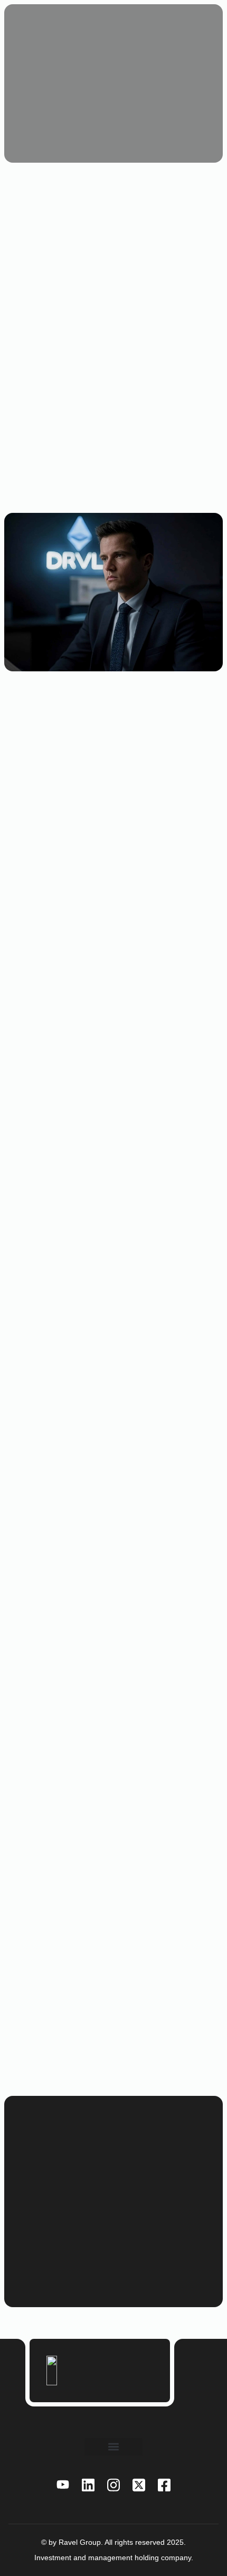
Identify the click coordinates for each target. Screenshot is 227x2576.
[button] (113, 2447)
